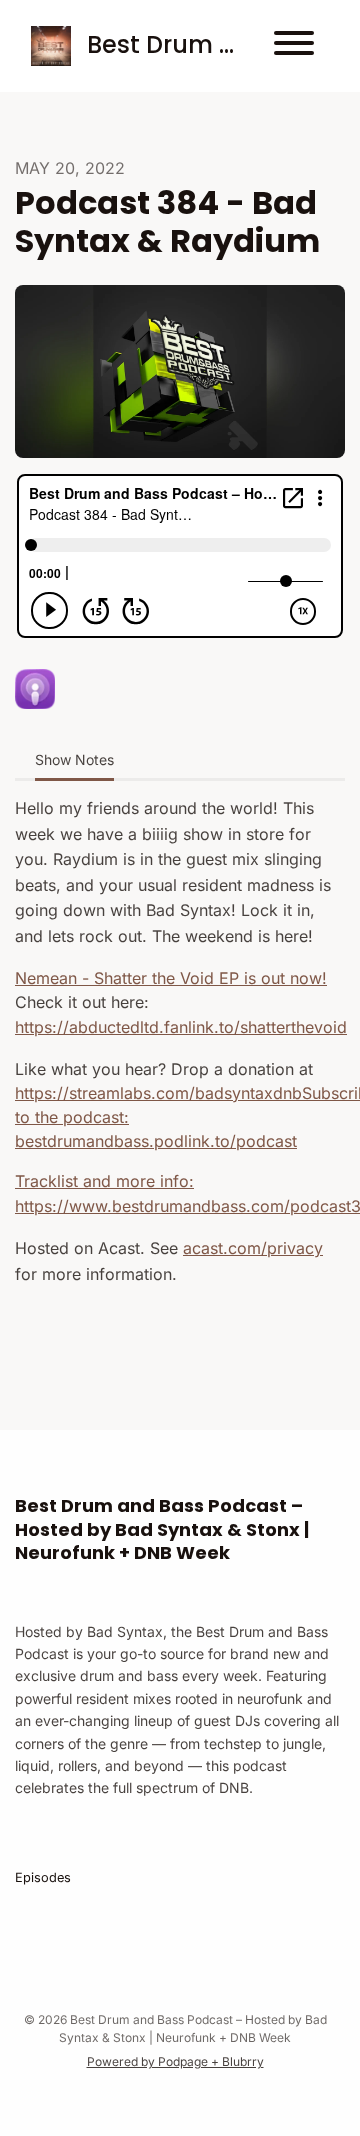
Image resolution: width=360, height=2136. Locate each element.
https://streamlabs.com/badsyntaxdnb (158, 1093)
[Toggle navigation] (294, 46)
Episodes (43, 1877)
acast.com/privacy (253, 1248)
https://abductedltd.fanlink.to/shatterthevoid (181, 1027)
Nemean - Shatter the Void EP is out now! (171, 978)
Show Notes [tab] (74, 759)
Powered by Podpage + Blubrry (175, 2061)
